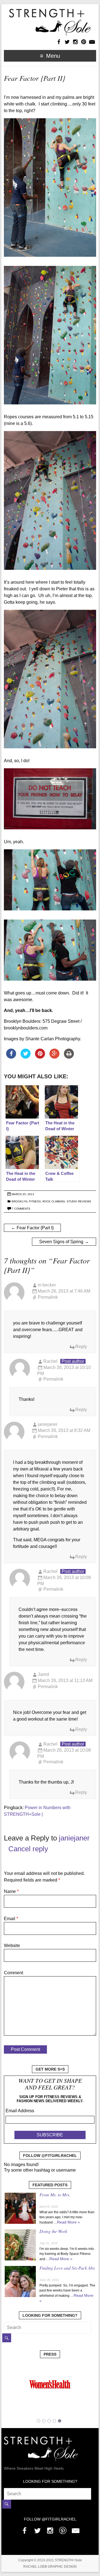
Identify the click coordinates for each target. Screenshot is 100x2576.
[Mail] (76, 2529)
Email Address (20, 2111)
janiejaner (74, 1838)
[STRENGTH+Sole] (50, 11)
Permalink (48, 1297)
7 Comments (21, 1209)
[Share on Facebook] (11, 1057)
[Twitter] (37, 2529)
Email (11, 1919)
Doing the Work (53, 2231)
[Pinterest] (63, 2529)
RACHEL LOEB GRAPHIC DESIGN (50, 2567)
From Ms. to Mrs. (55, 2194)
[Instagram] (50, 2529)
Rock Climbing (54, 1201)
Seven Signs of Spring (64, 1242)
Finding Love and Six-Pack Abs (67, 2268)
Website (12, 1946)
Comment (13, 1973)
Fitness (35, 1201)
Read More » (68, 2222)
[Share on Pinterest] (40, 1057)
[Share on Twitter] (26, 1057)
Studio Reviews (79, 1201)
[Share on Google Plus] (54, 1057)
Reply (81, 1347)
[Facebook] (24, 2529)
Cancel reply (28, 1849)
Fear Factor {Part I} (32, 1228)
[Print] (69, 1057)
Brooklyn (19, 1201)
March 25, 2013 (23, 1194)
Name (11, 1891)
